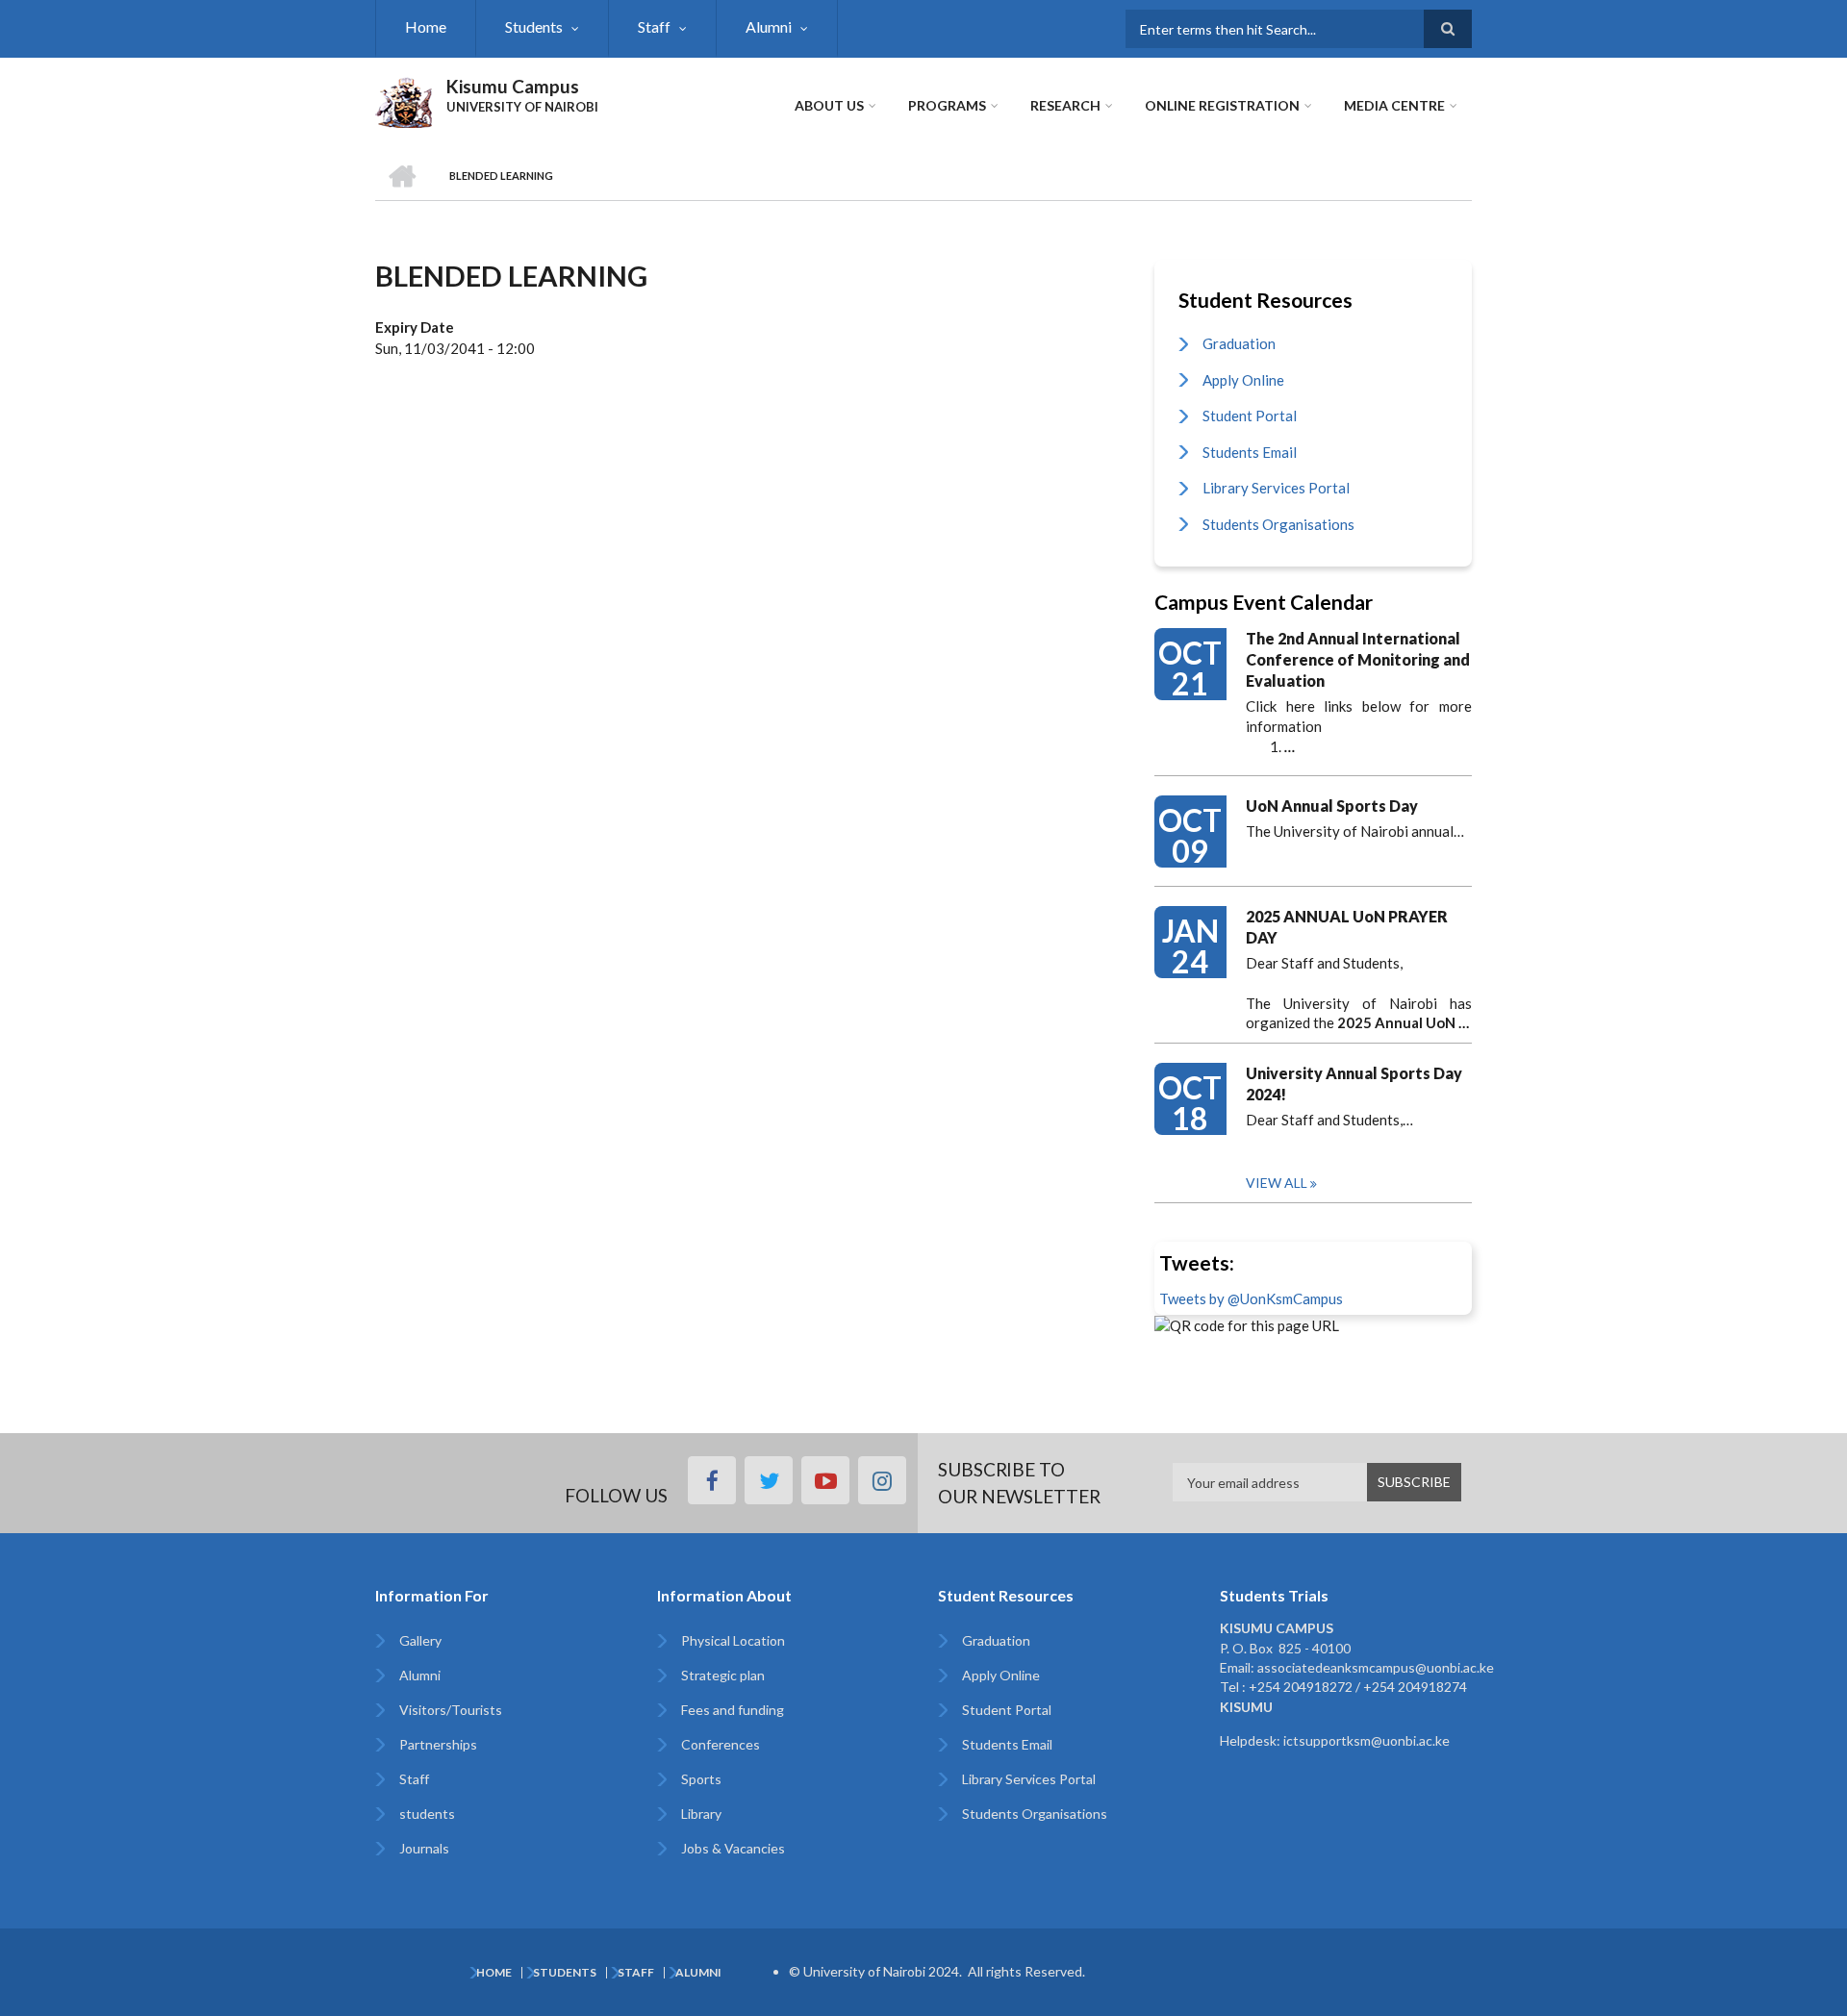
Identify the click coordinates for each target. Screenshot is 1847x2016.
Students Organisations (1278, 524)
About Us (829, 105)
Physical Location (733, 1640)
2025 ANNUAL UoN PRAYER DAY (1347, 927)
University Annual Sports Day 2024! (1354, 1084)
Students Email (1250, 452)
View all (1277, 1183)
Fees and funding (733, 1710)
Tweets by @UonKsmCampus (1251, 1298)
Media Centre (1394, 105)
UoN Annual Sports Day (1332, 806)
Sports (701, 1779)
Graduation (1239, 343)
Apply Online (1243, 380)
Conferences (721, 1744)
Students (534, 26)
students (427, 1814)
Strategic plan (723, 1675)
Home (426, 26)
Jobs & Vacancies (733, 1848)
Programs (947, 105)
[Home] (404, 100)
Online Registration (1222, 105)
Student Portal (1250, 416)
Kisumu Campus (513, 86)
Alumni (769, 26)
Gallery (420, 1640)
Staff (654, 26)
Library (701, 1814)
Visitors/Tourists (451, 1710)
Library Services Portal (1276, 488)
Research (1065, 105)
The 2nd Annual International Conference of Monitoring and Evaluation (1358, 659)
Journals (424, 1848)
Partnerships (438, 1744)
